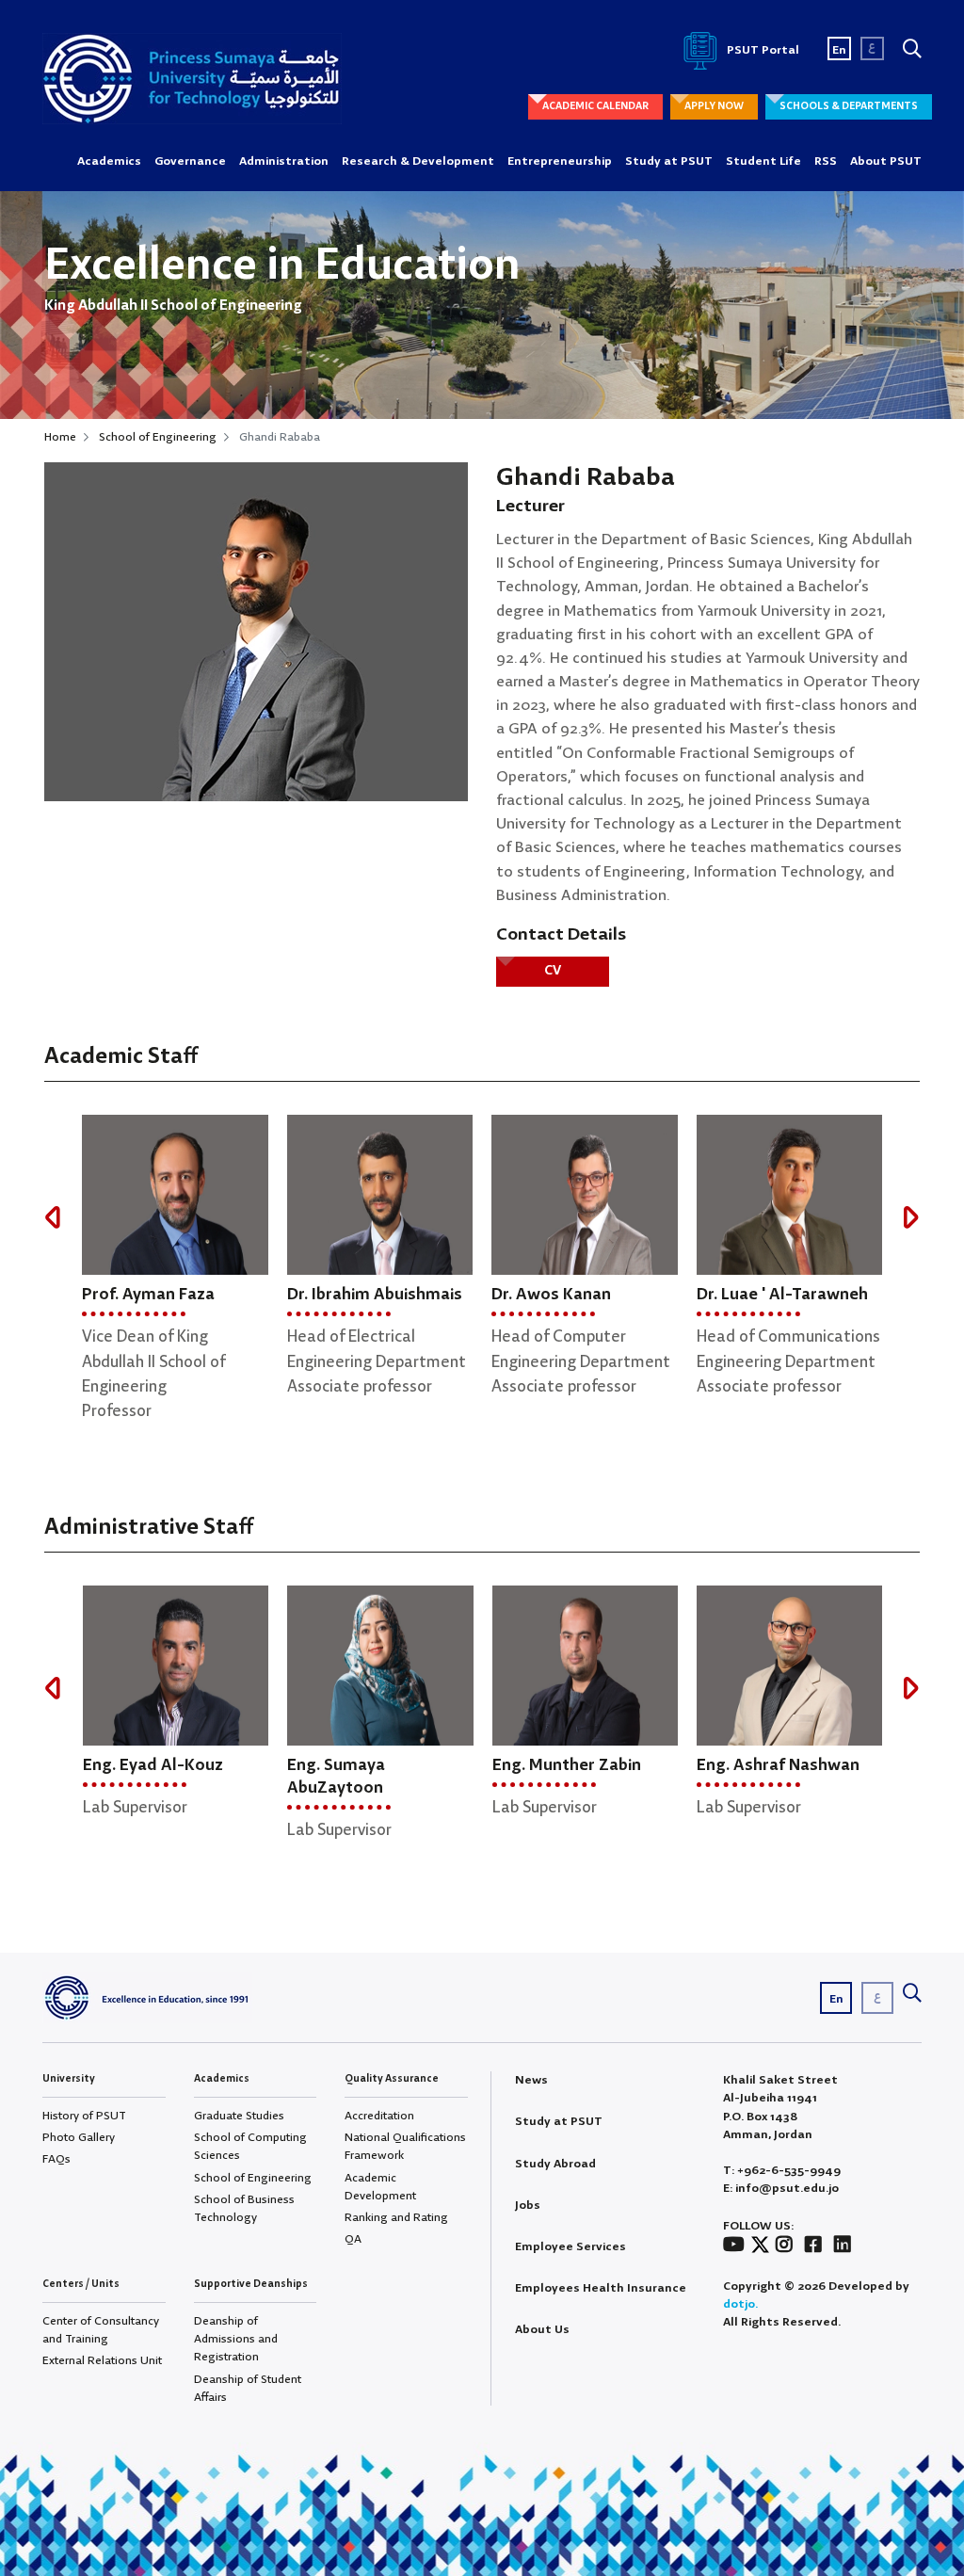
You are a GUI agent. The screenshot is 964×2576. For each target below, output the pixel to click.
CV (553, 971)
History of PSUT (84, 2116)
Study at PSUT (669, 161)
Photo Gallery (79, 2138)
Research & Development (418, 161)
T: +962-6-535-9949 (782, 2171)
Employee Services (570, 2247)
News (531, 2080)
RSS (826, 161)
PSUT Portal (762, 50)
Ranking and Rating (396, 2218)
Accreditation (379, 2116)
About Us (542, 2330)
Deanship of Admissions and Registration (236, 2339)
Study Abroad (555, 2164)
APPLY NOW (714, 106)
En (839, 50)
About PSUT (886, 161)
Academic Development (380, 2187)
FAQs (56, 2159)
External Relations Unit (102, 2361)
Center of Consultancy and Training (101, 2330)
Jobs (528, 2206)
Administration (284, 161)
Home (60, 437)
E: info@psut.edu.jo (781, 2189)
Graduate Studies (239, 2116)
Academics (109, 161)
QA (353, 2239)
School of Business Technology (244, 2209)
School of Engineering (158, 437)
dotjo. (740, 2304)
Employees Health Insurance (601, 2288)
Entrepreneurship (560, 161)
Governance (190, 161)
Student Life (763, 161)
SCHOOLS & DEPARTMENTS (849, 106)
